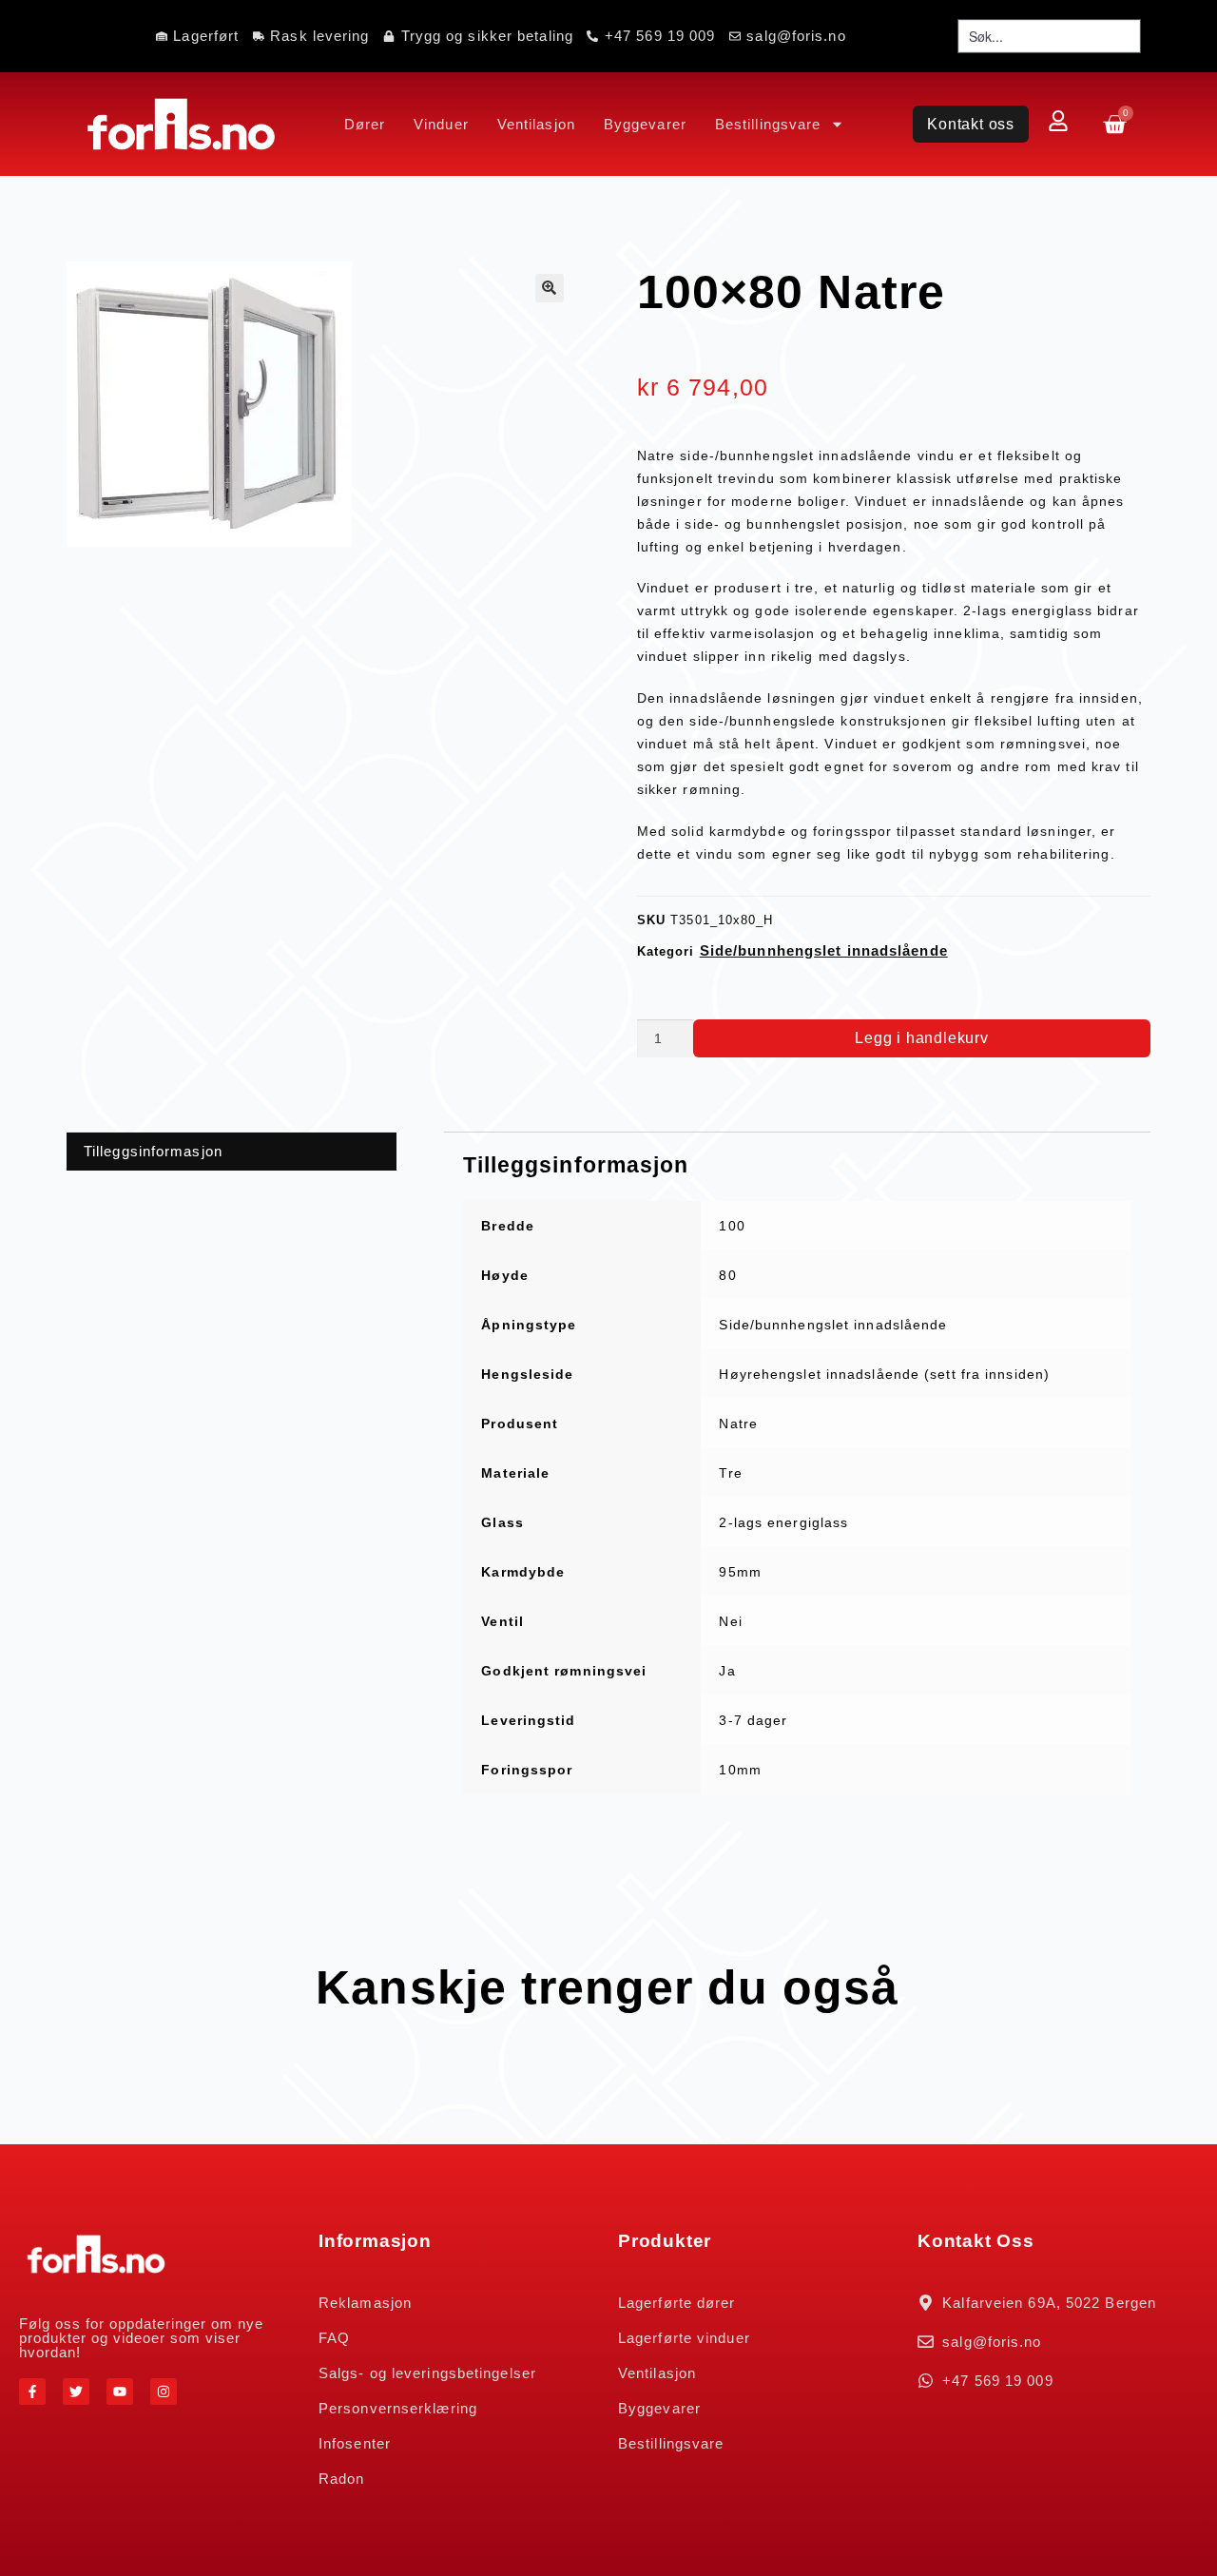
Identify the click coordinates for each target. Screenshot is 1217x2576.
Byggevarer (645, 124)
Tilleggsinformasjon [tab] (153, 1151)
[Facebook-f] (32, 2392)
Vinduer (441, 124)
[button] (550, 288)
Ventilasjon (536, 124)
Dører (365, 124)
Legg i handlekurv (922, 1038)
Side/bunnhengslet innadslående (824, 950)
